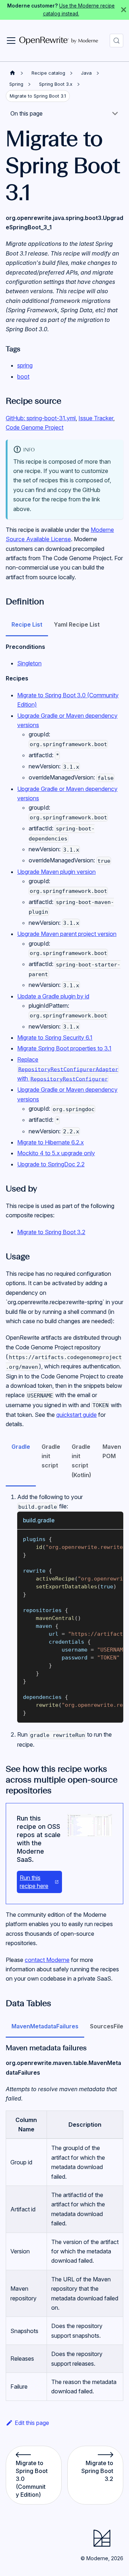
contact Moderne (47, 1960)
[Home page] (13, 73)
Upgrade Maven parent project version (67, 934)
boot (23, 376)
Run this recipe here (34, 1882)
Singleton (29, 663)
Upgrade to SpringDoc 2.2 (51, 1164)
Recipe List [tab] (27, 624)
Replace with (68, 1069)
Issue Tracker (96, 418)
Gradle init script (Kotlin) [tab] (81, 1461)
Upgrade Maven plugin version (56, 872)
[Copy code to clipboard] (114, 1538)
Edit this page (32, 2423)
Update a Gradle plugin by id (53, 996)
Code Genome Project (35, 427)
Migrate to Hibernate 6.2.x (51, 1142)
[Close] (124, 10)
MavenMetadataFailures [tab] (45, 2026)
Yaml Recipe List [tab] (77, 624)
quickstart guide (77, 1415)
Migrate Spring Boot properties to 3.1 (64, 1048)
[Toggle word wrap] (101, 1538)
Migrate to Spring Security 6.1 (55, 1038)
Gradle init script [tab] (51, 1456)
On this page (27, 113)
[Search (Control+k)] (116, 41)
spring (25, 365)
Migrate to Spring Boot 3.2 (51, 1232)
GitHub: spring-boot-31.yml (41, 418)
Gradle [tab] (21, 1447)
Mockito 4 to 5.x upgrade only (56, 1153)
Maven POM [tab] (112, 1451)
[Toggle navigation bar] (11, 41)
